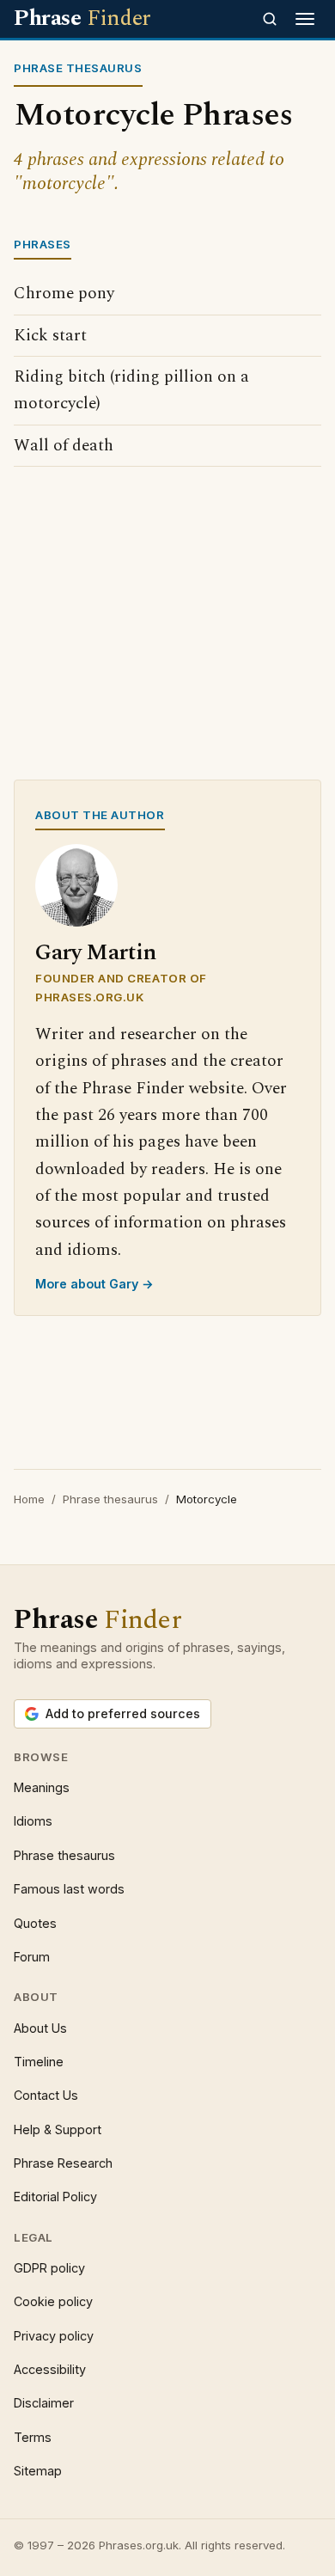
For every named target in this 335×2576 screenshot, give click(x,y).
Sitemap (38, 2471)
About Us (40, 2028)
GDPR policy (49, 2268)
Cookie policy (53, 2301)
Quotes (35, 1923)
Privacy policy (54, 2336)
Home (29, 1499)
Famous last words (69, 1889)
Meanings (42, 1787)
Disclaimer (44, 2403)
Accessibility (50, 2369)
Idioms (33, 1821)
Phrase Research (63, 2163)
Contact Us (46, 2095)
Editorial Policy (55, 2197)
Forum (32, 1957)
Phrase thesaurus (110, 1499)
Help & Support (58, 2129)
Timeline (39, 2062)
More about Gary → (94, 1284)
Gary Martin (96, 953)
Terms (33, 2437)
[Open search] (270, 19)
